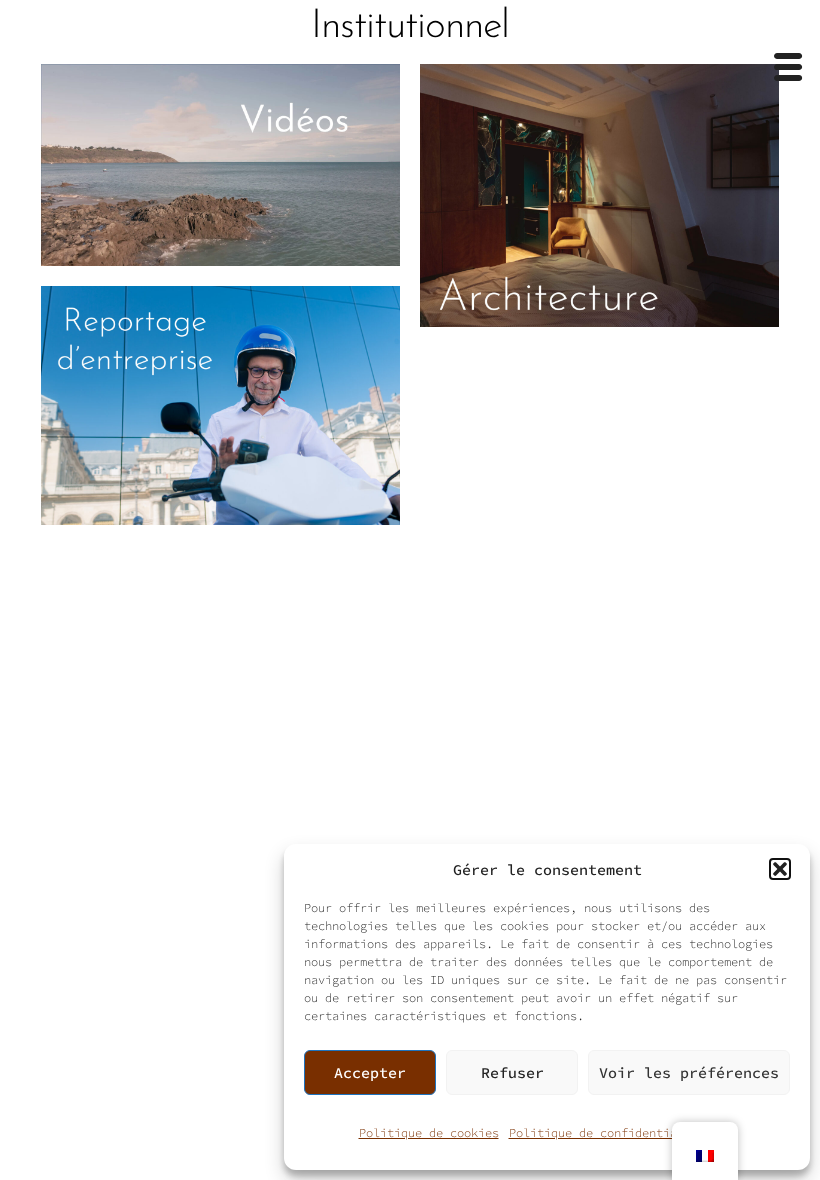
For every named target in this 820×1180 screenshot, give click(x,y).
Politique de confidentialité (607, 1132)
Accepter (370, 1072)
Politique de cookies (429, 1132)
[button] (780, 869)
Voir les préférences (689, 1072)
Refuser (512, 1072)
